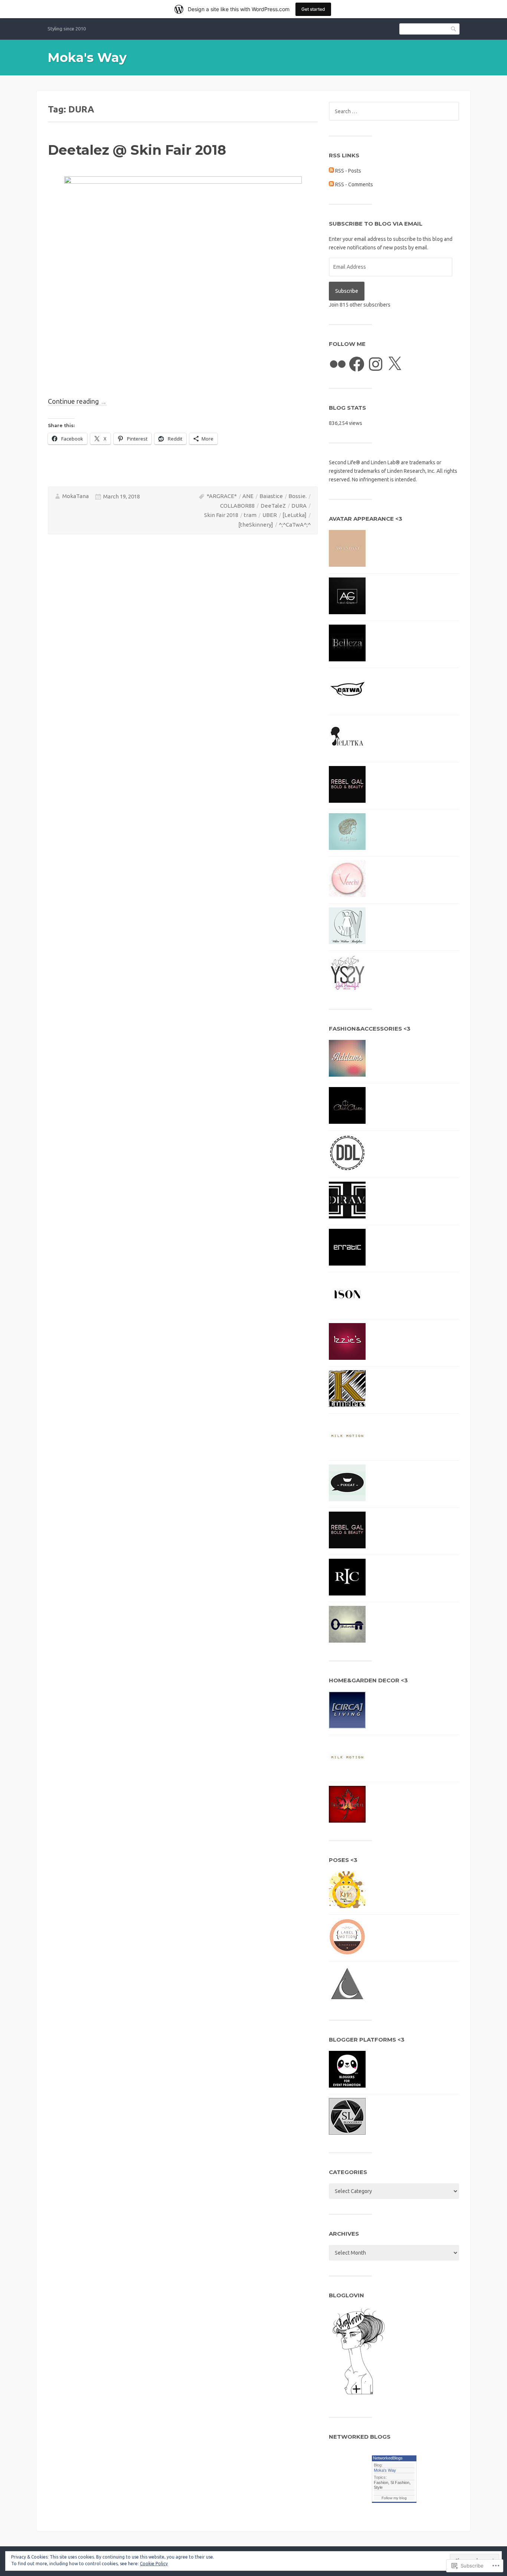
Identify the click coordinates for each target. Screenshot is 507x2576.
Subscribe (347, 291)
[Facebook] (357, 364)
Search (454, 29)
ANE (248, 496)
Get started (313, 9)
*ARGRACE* (222, 496)
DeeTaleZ (273, 506)
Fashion (381, 2482)
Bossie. (297, 496)
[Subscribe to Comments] (331, 184)
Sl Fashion (400, 2482)
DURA (299, 506)
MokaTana (76, 496)
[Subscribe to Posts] (331, 171)
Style (378, 2487)
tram (250, 515)
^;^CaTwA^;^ (295, 525)
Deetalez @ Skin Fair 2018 (137, 150)
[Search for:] (394, 111)
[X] (395, 364)
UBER (270, 515)
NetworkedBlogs (388, 2458)
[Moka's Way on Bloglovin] (359, 2397)
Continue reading (77, 401)
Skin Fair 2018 (221, 515)
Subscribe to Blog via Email (376, 224)
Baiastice (271, 496)
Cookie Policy (154, 2564)
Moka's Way (87, 58)
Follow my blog (394, 2498)
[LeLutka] (295, 515)
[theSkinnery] (256, 525)
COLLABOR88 (237, 506)
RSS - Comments (354, 184)
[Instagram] (376, 364)
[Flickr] (338, 364)
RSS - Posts (348, 171)
